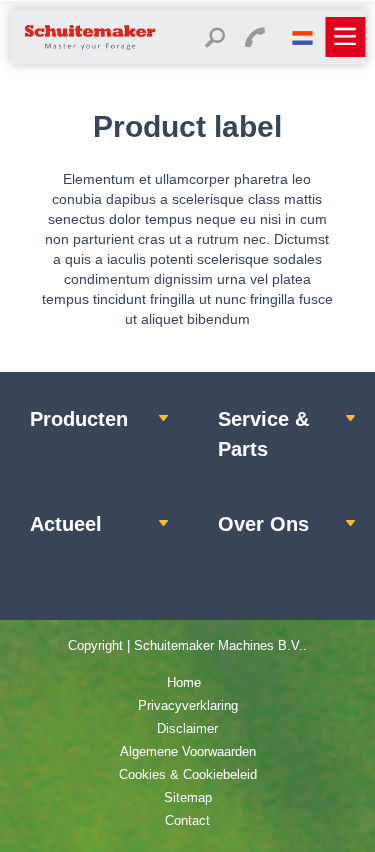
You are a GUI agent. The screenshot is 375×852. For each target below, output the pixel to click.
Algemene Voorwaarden (188, 751)
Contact (187, 820)
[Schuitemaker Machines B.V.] (90, 48)
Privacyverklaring (188, 705)
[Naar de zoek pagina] (215, 40)
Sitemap (188, 797)
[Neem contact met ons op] (255, 40)
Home (184, 682)
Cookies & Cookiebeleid (188, 774)
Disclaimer (187, 728)
